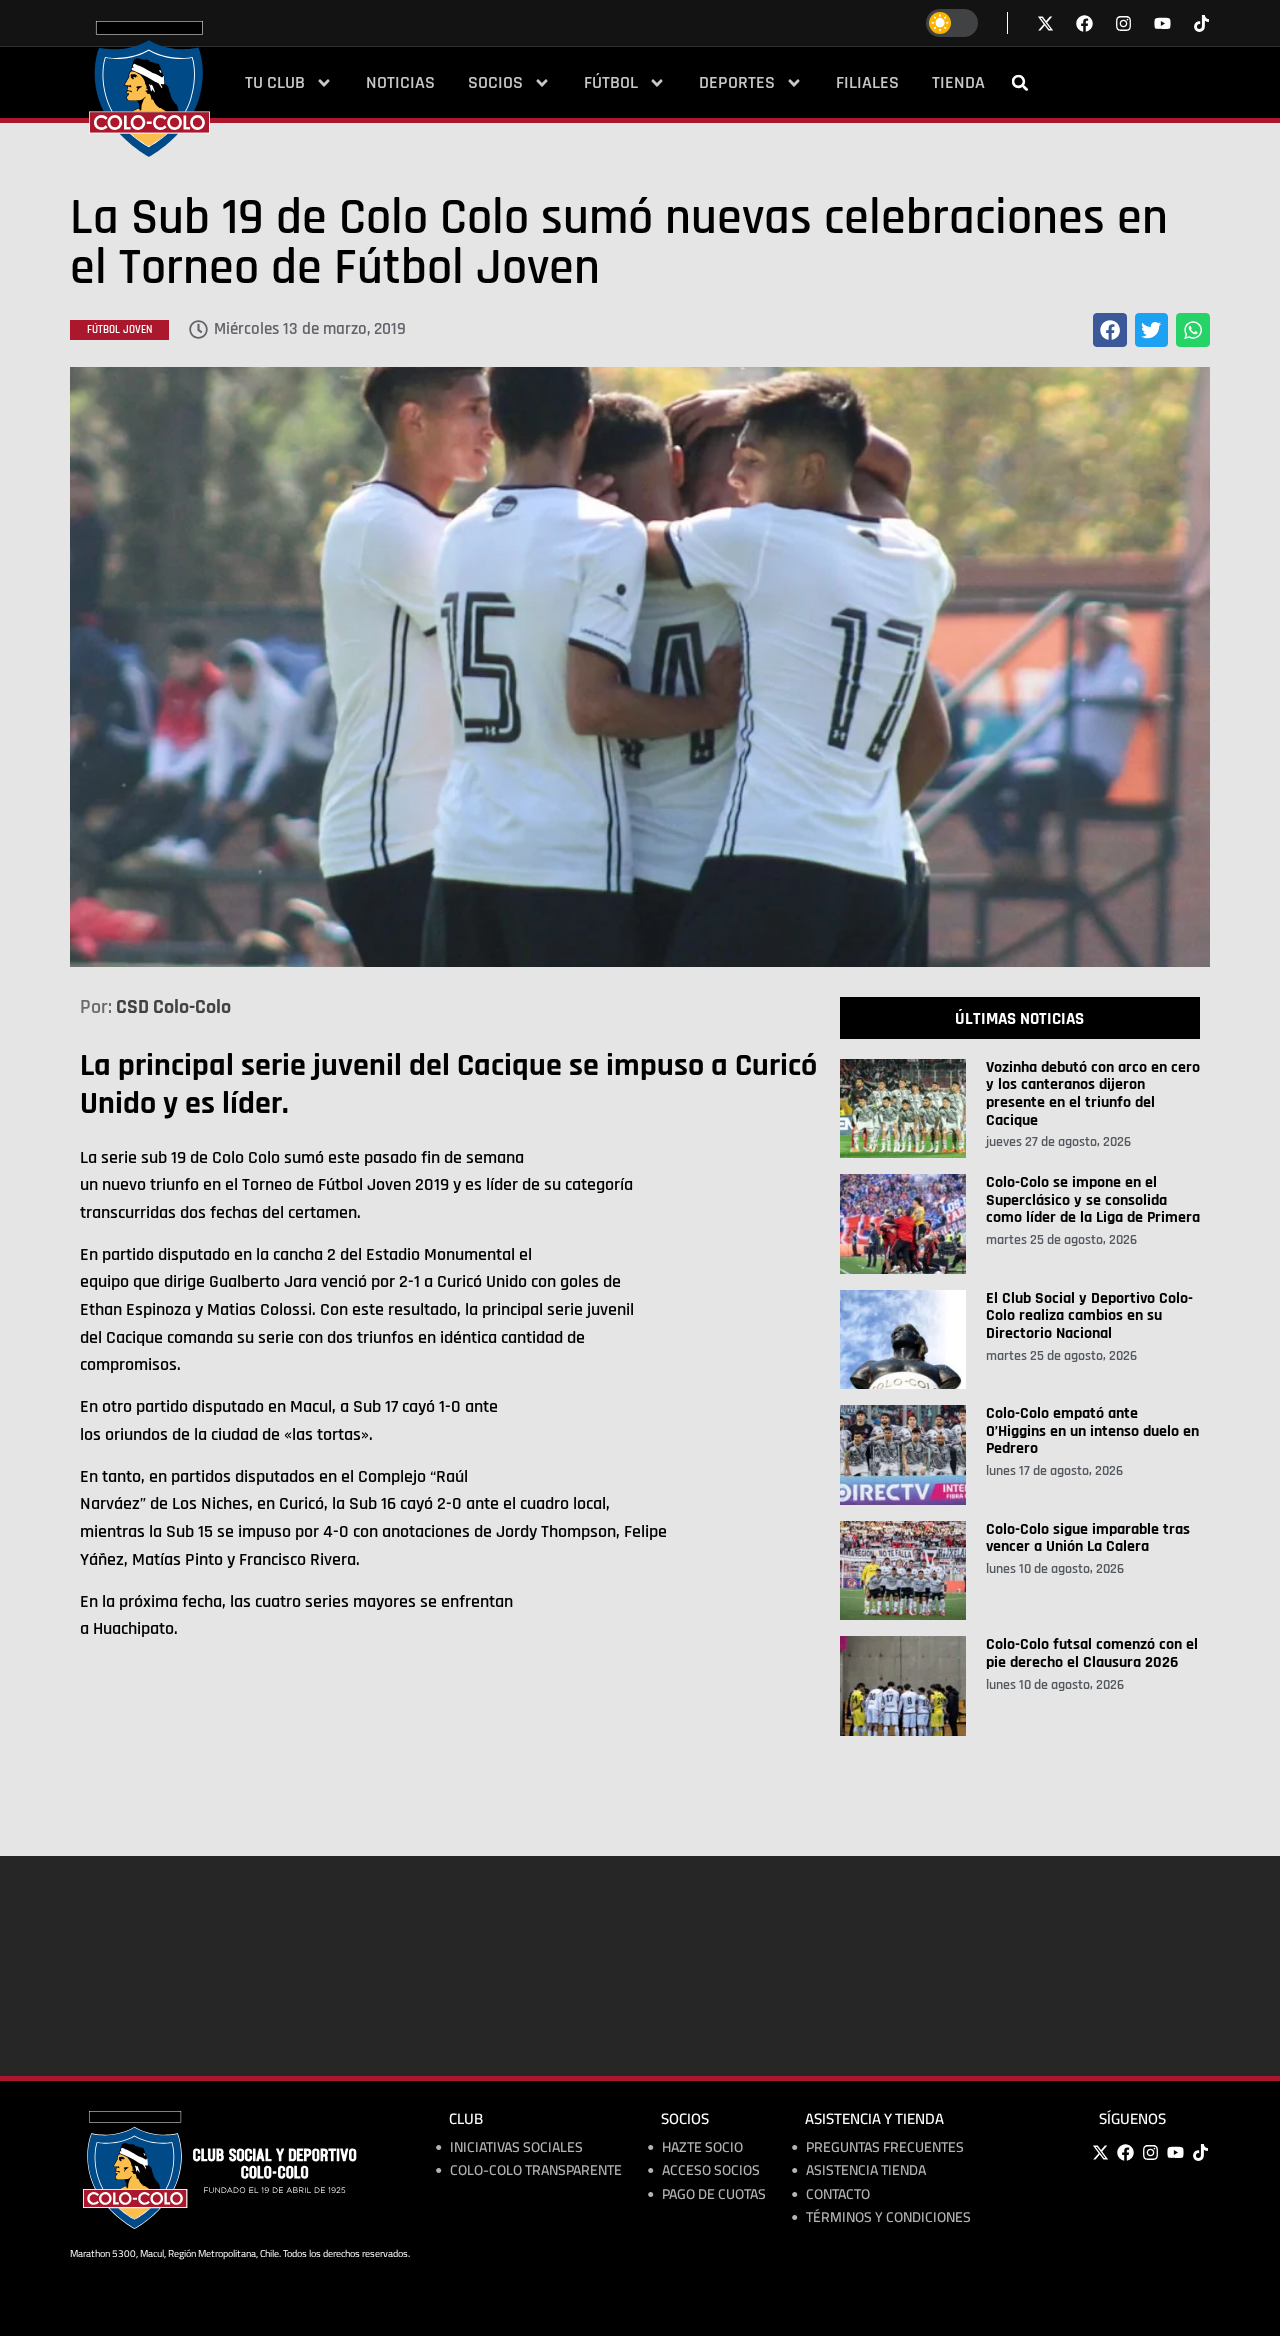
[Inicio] (149, 89)
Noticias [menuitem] (400, 83)
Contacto (838, 2194)
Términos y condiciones (888, 2217)
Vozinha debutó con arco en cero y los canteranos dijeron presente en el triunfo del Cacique (1093, 1094)
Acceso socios (711, 2170)
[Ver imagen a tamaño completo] (640, 667)
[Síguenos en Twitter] (1045, 23)
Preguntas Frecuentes (885, 2147)
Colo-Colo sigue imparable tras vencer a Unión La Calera (1088, 1538)
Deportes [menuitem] (737, 83)
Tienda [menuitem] (958, 83)
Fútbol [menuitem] (611, 83)
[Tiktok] (1201, 23)
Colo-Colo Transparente (536, 2170)
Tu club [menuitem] (275, 83)
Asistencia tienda (866, 2170)
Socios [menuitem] (495, 83)
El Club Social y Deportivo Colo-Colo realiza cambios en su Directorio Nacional (1089, 1316)
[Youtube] (1175, 2153)
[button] (1020, 83)
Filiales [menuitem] (867, 83)
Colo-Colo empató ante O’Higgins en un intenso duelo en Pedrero (1092, 1431)
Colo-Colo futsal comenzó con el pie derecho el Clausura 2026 (1092, 1653)
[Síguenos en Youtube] (1162, 23)
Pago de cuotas (714, 2194)
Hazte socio (702, 2147)
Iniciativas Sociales (516, 2147)
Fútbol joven (119, 330)
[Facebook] (1125, 2153)
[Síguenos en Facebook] (1084, 23)
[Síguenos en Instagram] (1123, 23)
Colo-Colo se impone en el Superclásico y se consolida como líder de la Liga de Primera (1093, 1200)
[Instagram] (1150, 2153)
